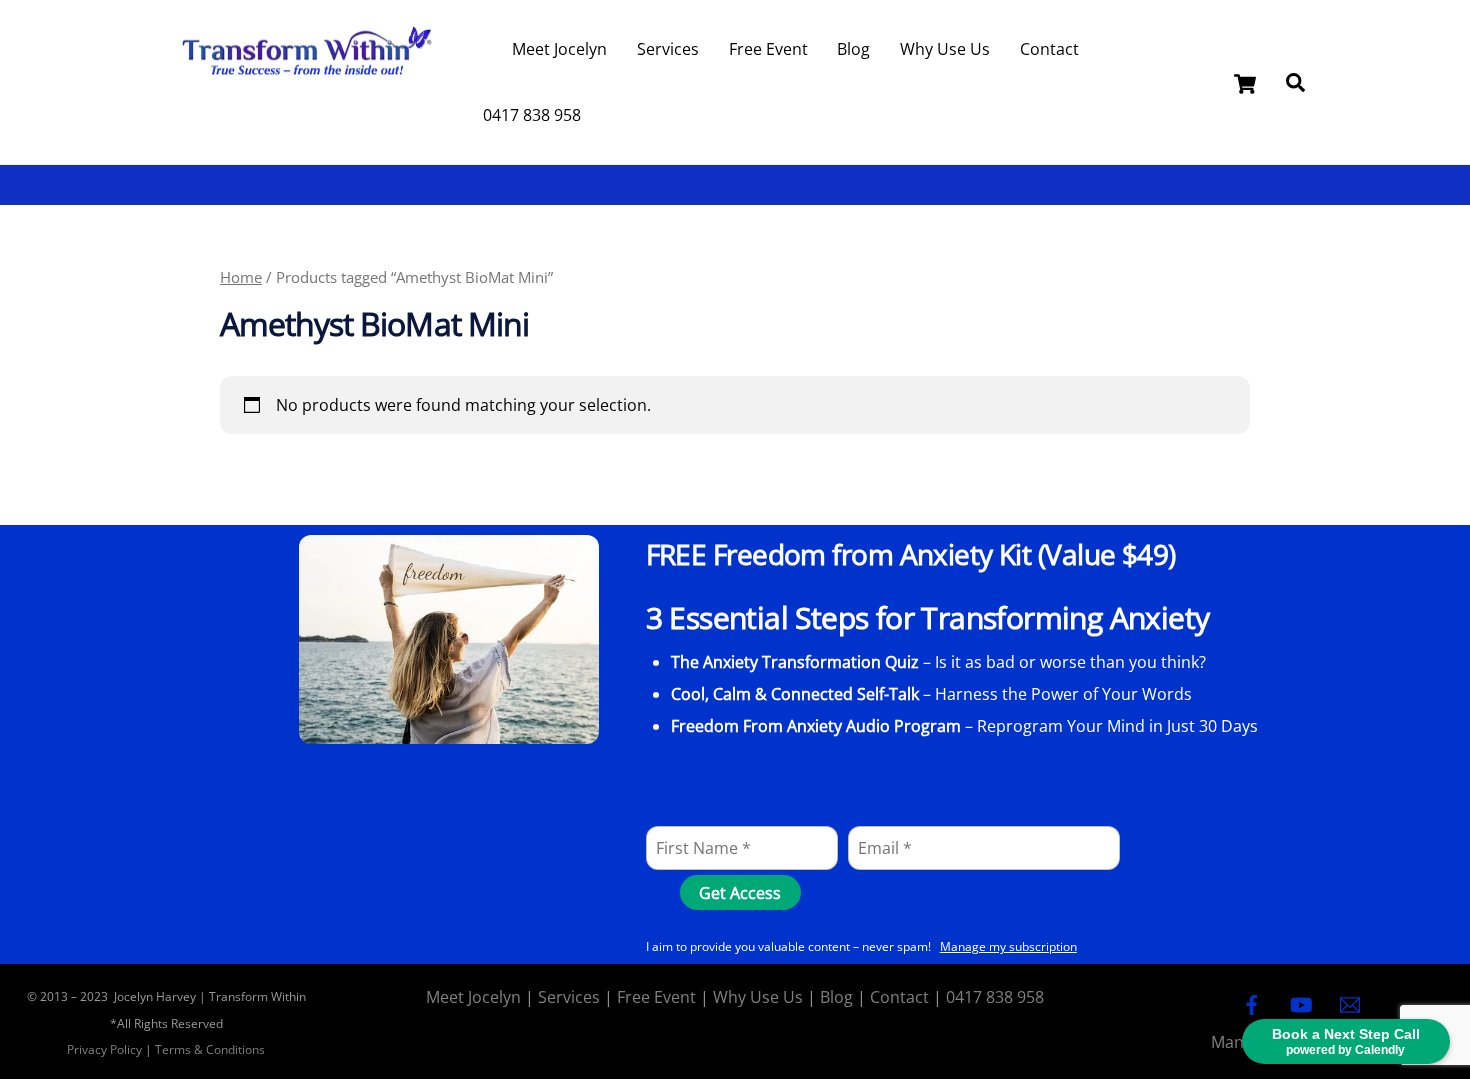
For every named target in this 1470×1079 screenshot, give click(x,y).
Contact (1049, 49)
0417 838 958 (532, 115)
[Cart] (1245, 84)
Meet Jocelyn (559, 49)
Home (241, 277)
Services (668, 49)
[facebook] (1252, 1003)
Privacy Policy (104, 1049)
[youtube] (1301, 1003)
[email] (1350, 1003)
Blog (853, 49)
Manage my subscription (1008, 946)
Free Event (768, 49)
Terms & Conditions (210, 1049)
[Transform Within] (305, 85)
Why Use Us (945, 49)
